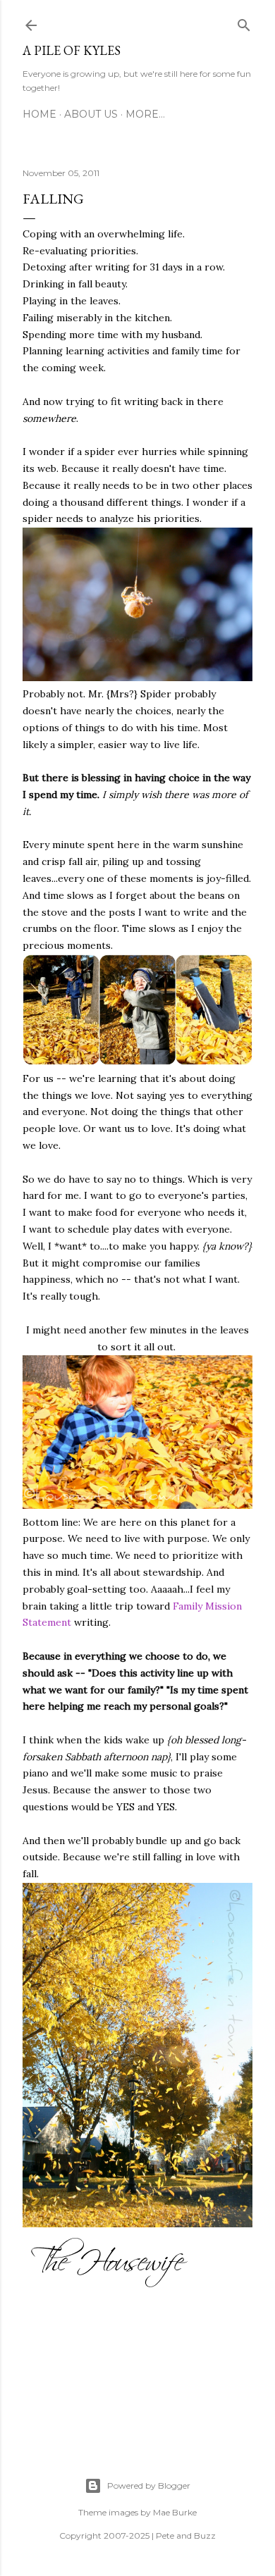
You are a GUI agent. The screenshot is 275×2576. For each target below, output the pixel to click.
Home (39, 114)
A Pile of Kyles (72, 50)
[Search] (244, 23)
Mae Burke (175, 2512)
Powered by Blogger (149, 2485)
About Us (91, 114)
